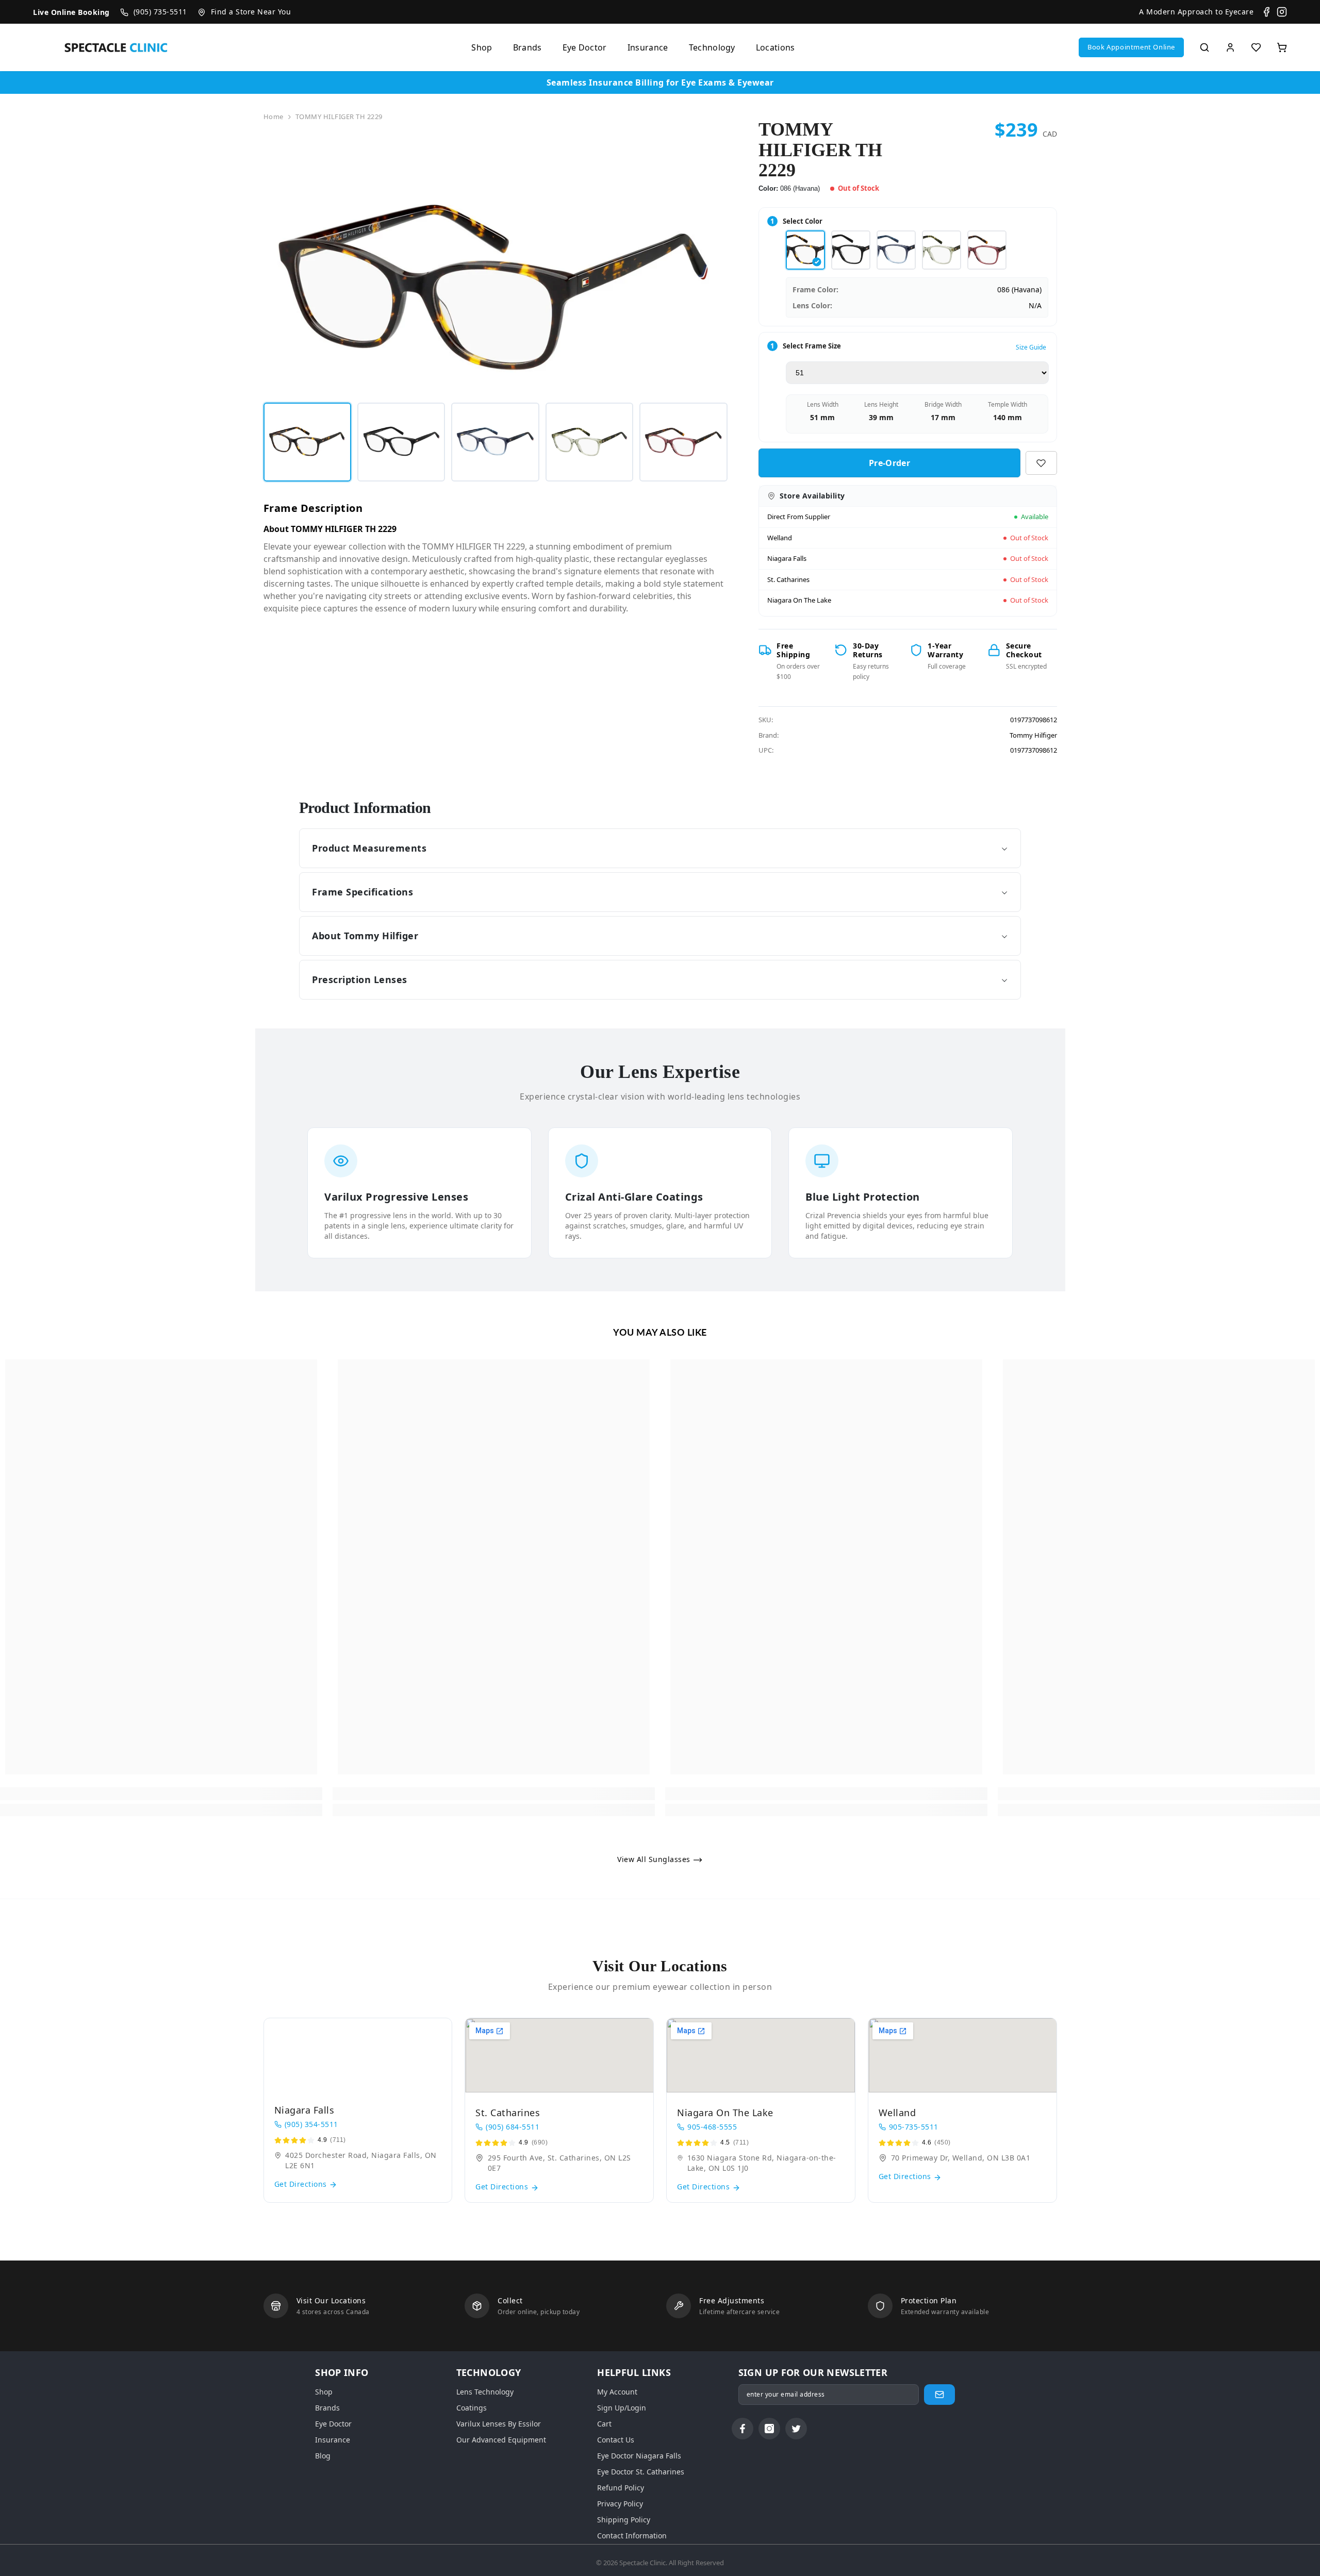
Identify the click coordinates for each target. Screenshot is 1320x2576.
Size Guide (1031, 347)
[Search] (1204, 47)
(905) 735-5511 (160, 12)
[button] (1131, 47)
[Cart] (1282, 47)
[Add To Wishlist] (1041, 463)
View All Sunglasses (655, 1859)
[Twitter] (796, 2429)
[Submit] (939, 2395)
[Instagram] (1282, 12)
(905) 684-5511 (513, 2127)
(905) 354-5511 (311, 2124)
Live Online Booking (71, 12)
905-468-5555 (712, 2127)
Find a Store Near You (251, 12)
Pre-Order (889, 463)
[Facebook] (1266, 12)
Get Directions (302, 2184)
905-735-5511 (914, 2127)
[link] (161, 1794)
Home (274, 117)
